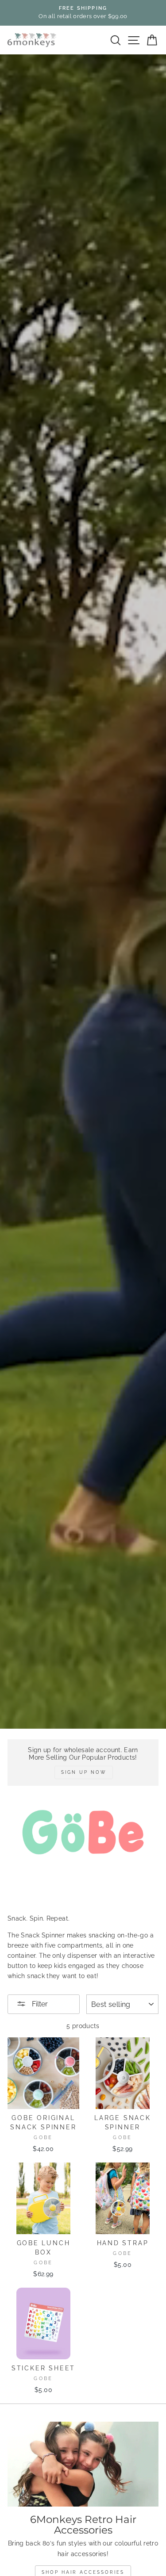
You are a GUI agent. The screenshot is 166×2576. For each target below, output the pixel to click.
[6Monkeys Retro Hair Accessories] (83, 2464)
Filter (39, 2004)
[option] (83, 13)
